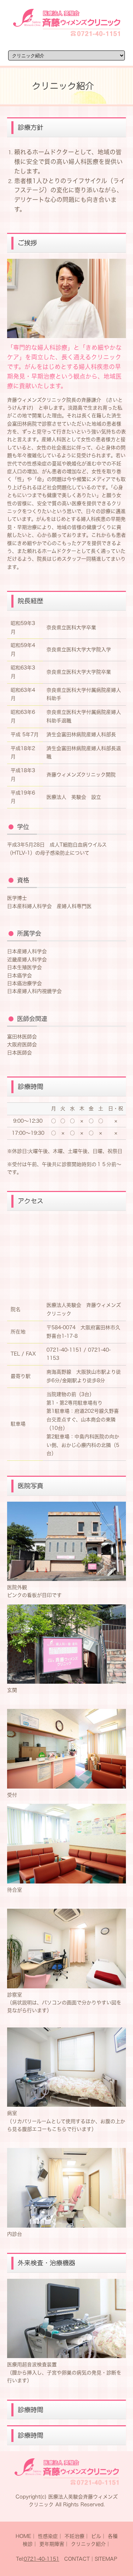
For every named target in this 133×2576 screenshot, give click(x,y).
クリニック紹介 (88, 2544)
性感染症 (48, 2536)
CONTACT (77, 2559)
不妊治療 (74, 2536)
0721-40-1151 (41, 2559)
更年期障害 (52, 2544)
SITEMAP (106, 2559)
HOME (23, 2536)
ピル (96, 2536)
